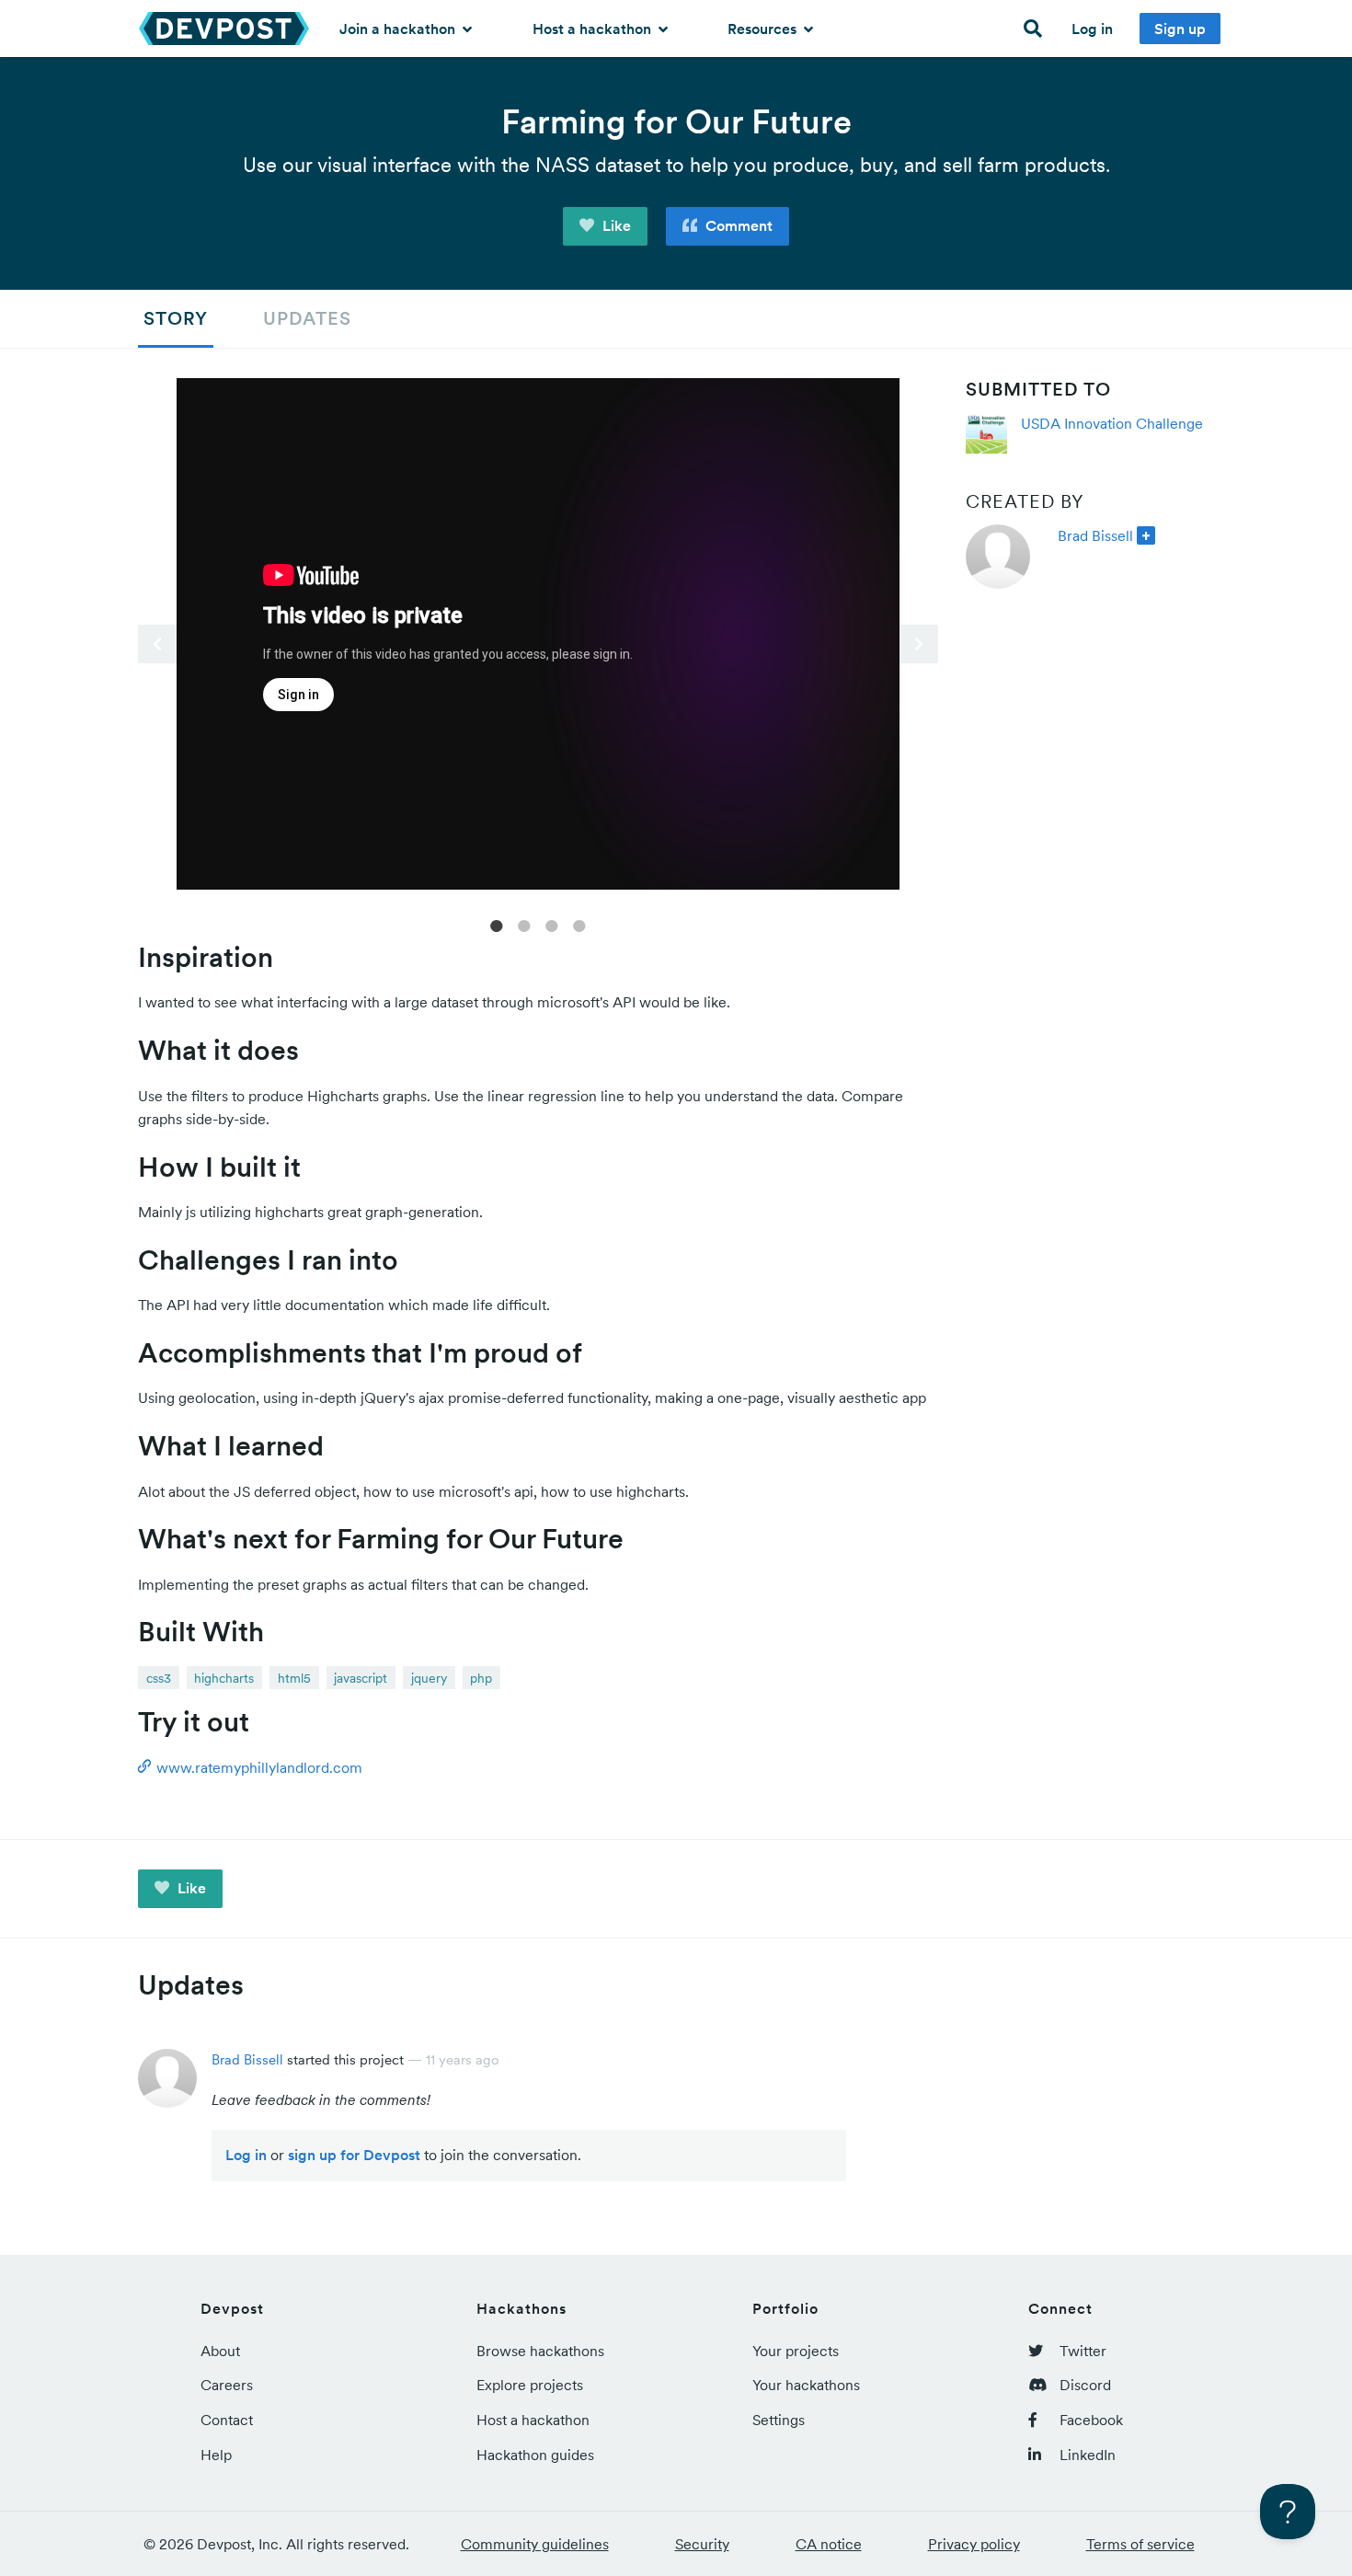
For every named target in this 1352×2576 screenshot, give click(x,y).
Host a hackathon (594, 29)
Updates (307, 318)
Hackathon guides (535, 2455)
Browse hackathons (540, 2351)
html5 (294, 1678)
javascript (361, 1678)
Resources (764, 29)
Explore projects (530, 2385)
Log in (1092, 29)
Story (176, 318)
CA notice (829, 2544)
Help (216, 2455)
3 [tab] (552, 925)
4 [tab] (579, 925)
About (220, 2351)
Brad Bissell (1095, 535)
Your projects (796, 2351)
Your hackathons (806, 2385)
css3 (159, 1678)
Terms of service (1140, 2544)
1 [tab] (497, 925)
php (481, 1678)
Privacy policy (974, 2544)
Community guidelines (535, 2544)
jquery (429, 1678)
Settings (779, 2420)
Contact (227, 2420)
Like (615, 225)
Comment (737, 225)
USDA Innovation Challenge (1112, 423)
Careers (227, 2385)
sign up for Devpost (354, 2155)
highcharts (224, 1678)
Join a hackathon (399, 29)
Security (702, 2544)
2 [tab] (524, 925)
